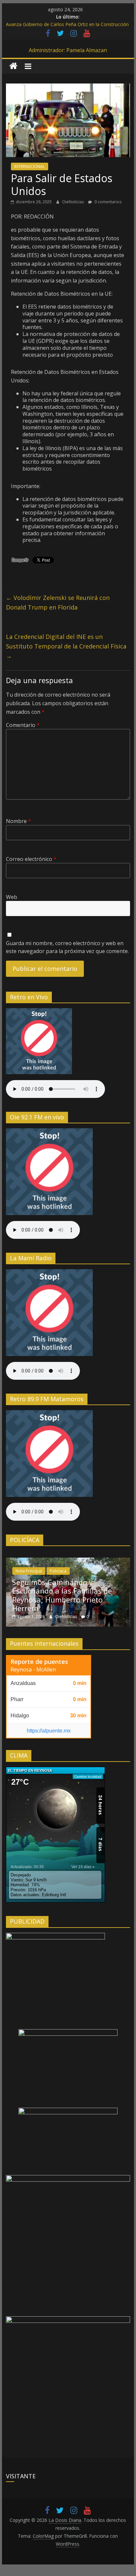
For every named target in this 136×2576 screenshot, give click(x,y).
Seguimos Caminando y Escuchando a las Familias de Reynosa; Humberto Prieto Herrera (62, 1595)
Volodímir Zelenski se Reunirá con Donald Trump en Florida (58, 602)
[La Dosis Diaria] (13, 66)
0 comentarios (107, 202)
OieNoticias (73, 202)
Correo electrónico (31, 859)
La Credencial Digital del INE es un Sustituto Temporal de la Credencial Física (66, 646)
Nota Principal (29, 1571)
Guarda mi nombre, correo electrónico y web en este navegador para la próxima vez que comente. (67, 947)
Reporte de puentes (39, 1662)
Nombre (18, 821)
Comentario (23, 725)
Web (12, 897)
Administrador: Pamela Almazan (68, 50)
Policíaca (58, 1571)
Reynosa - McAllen (33, 1669)
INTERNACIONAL (30, 166)
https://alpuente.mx (49, 1731)
